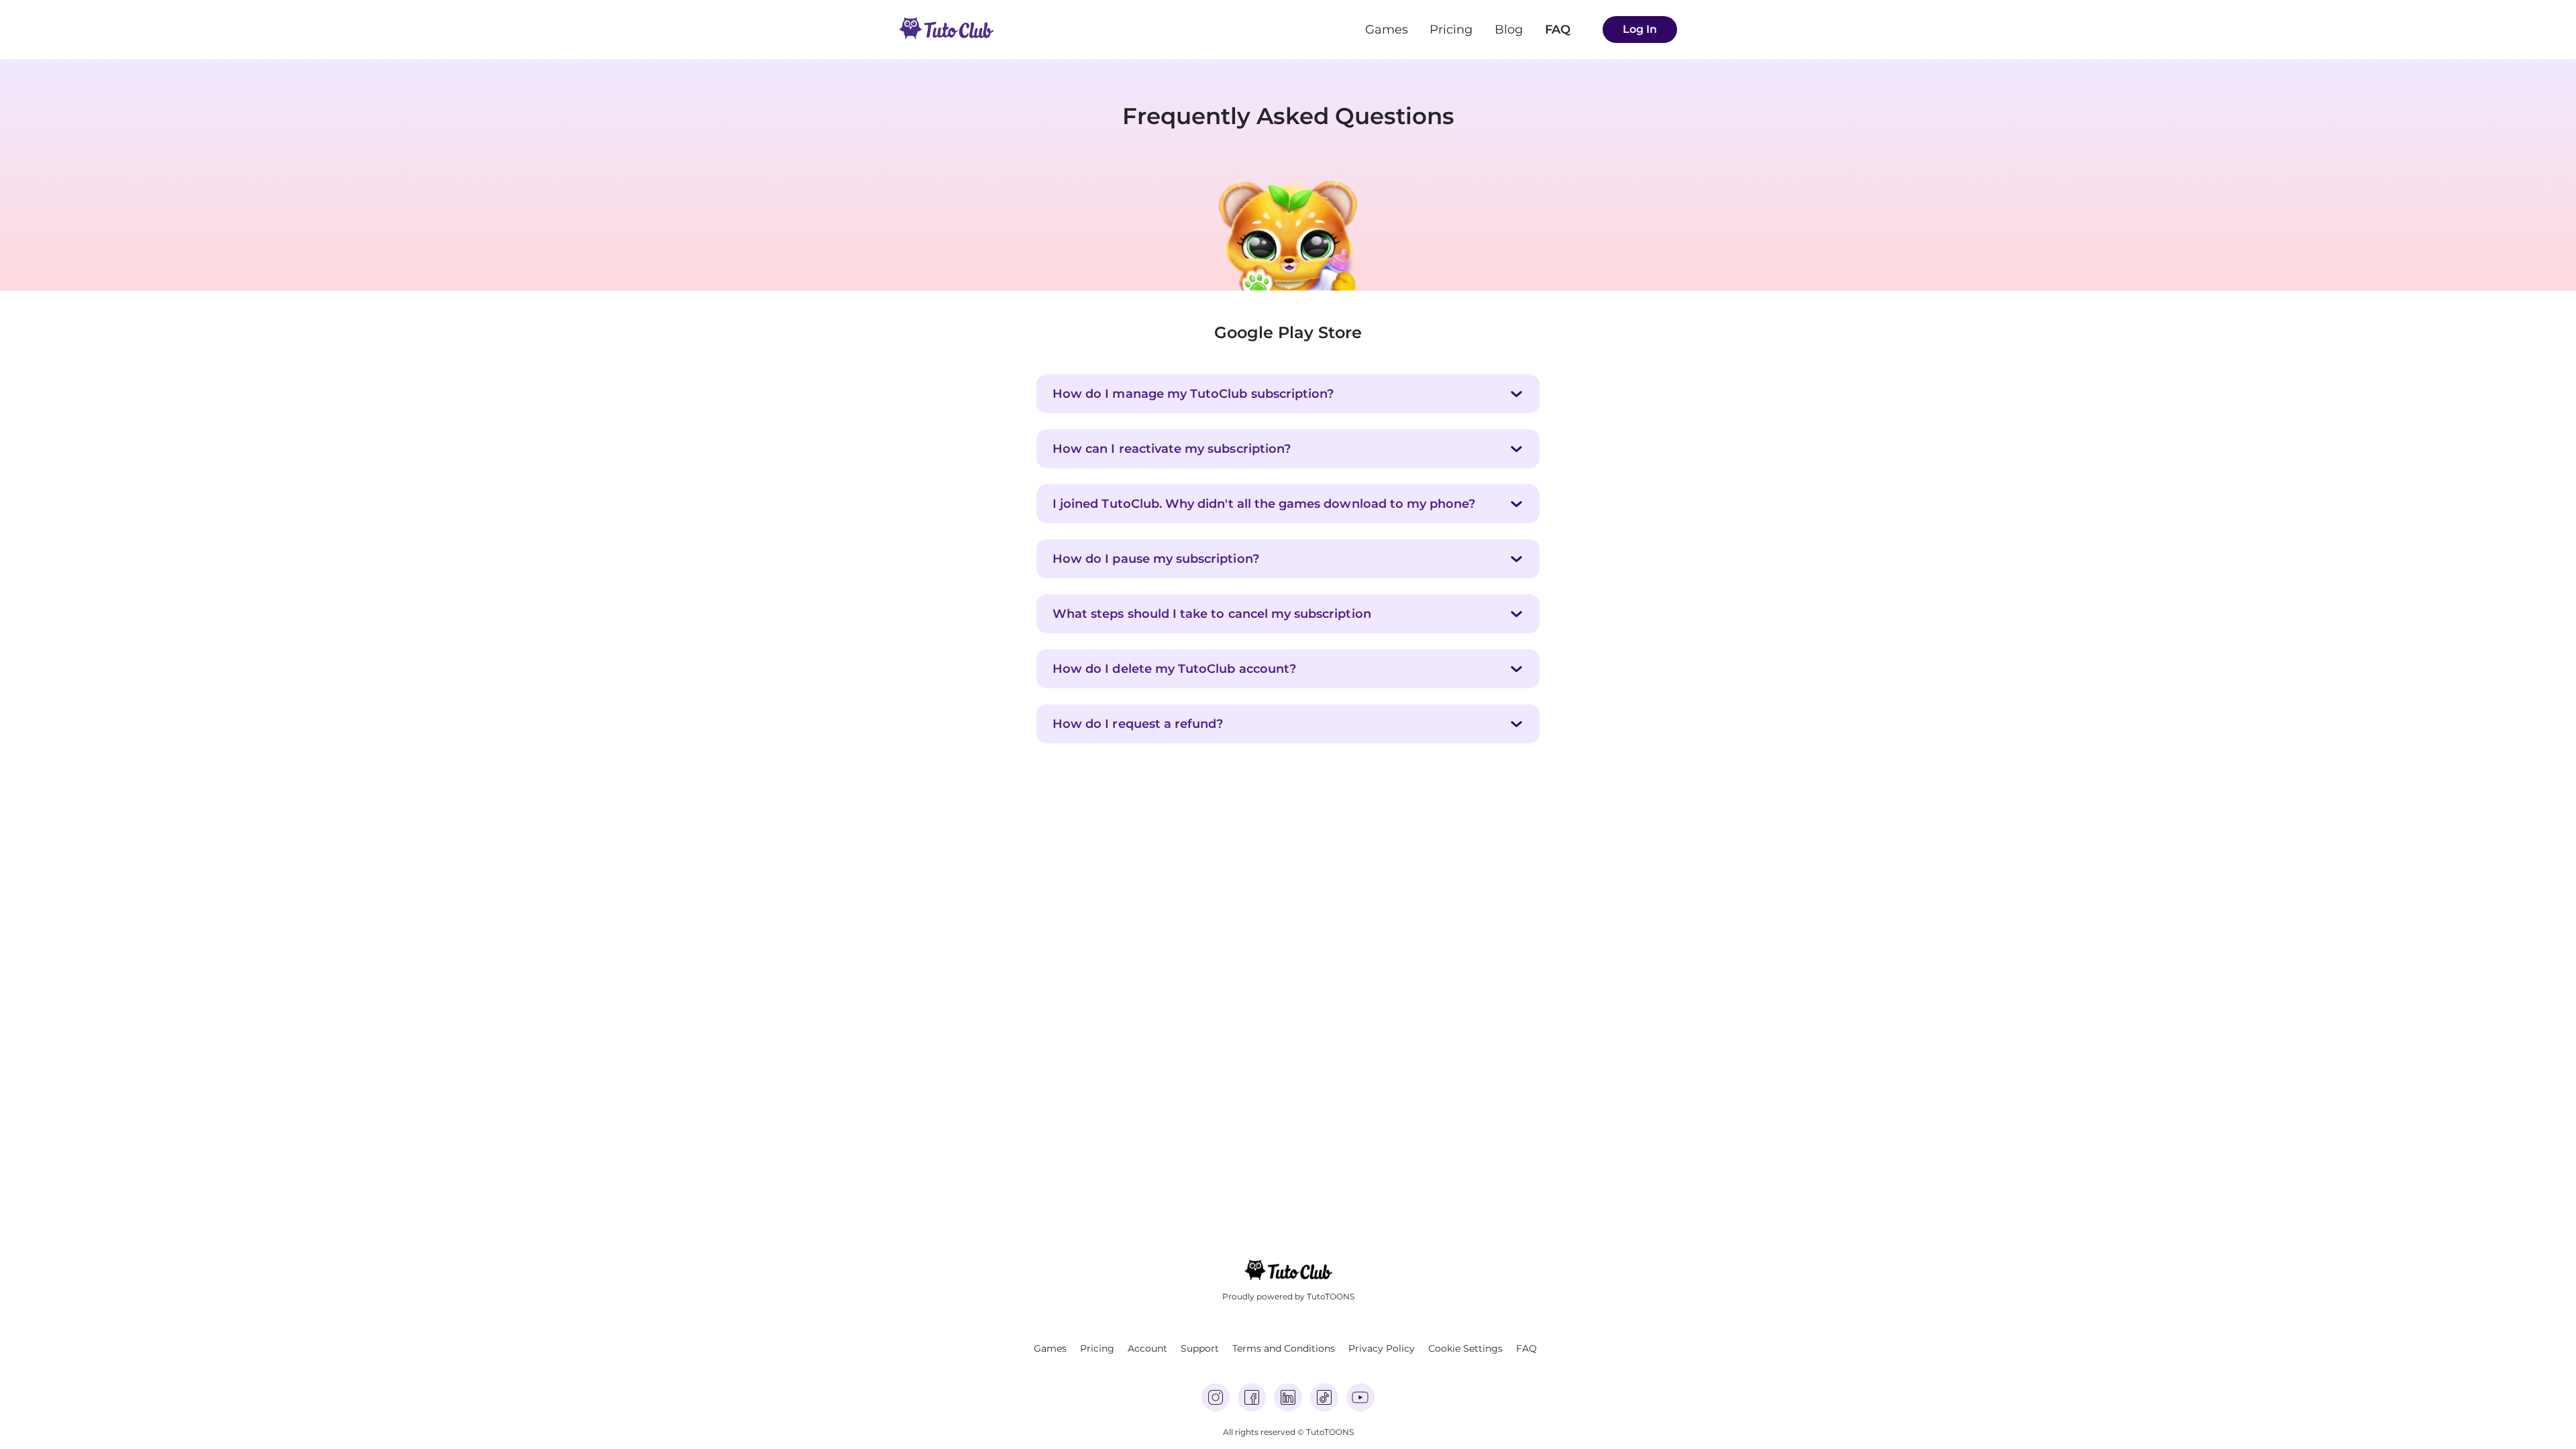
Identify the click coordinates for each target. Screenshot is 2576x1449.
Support (1200, 1348)
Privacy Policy (1382, 1348)
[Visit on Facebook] (1252, 1397)
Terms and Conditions (1284, 1348)
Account (1147, 1348)
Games (1387, 30)
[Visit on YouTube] (1360, 1397)
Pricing (1451, 30)
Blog (1509, 30)
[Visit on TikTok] (1324, 1397)
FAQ (1558, 30)
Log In (1640, 29)
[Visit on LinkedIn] (1288, 1397)
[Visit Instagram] (1216, 1397)
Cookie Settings (1465, 1348)
